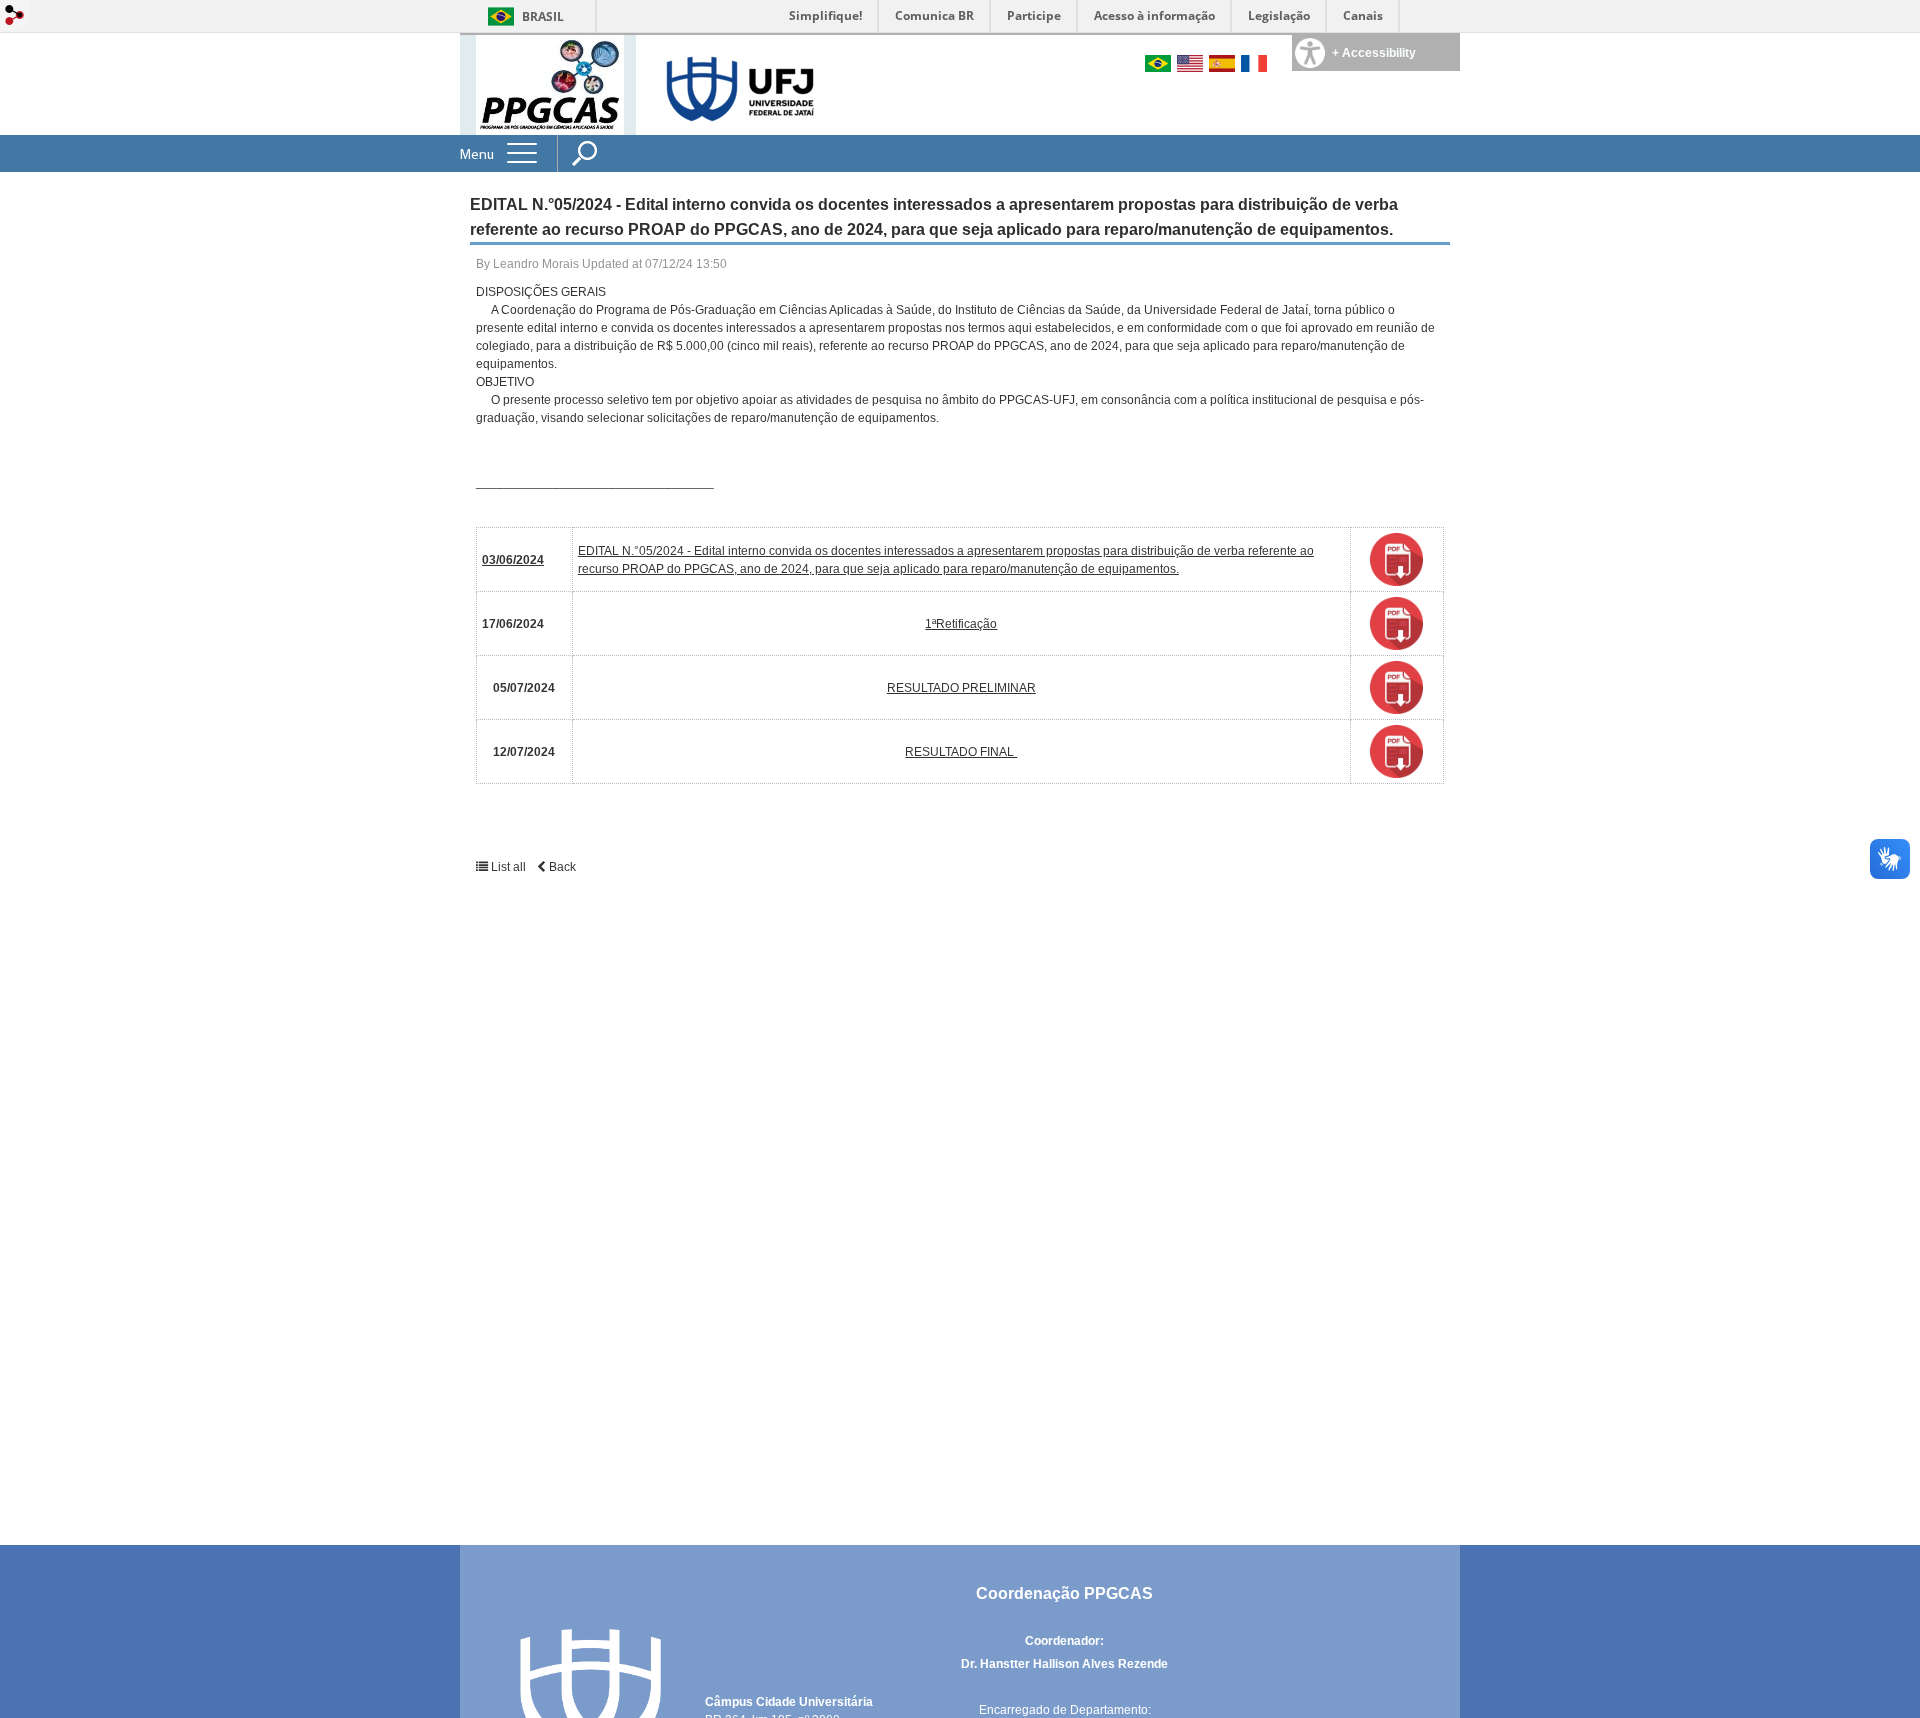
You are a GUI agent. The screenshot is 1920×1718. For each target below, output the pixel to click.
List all (508, 867)
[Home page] (550, 83)
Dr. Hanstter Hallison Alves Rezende (1064, 1664)
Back (561, 867)
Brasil (543, 16)
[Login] (15, 16)
